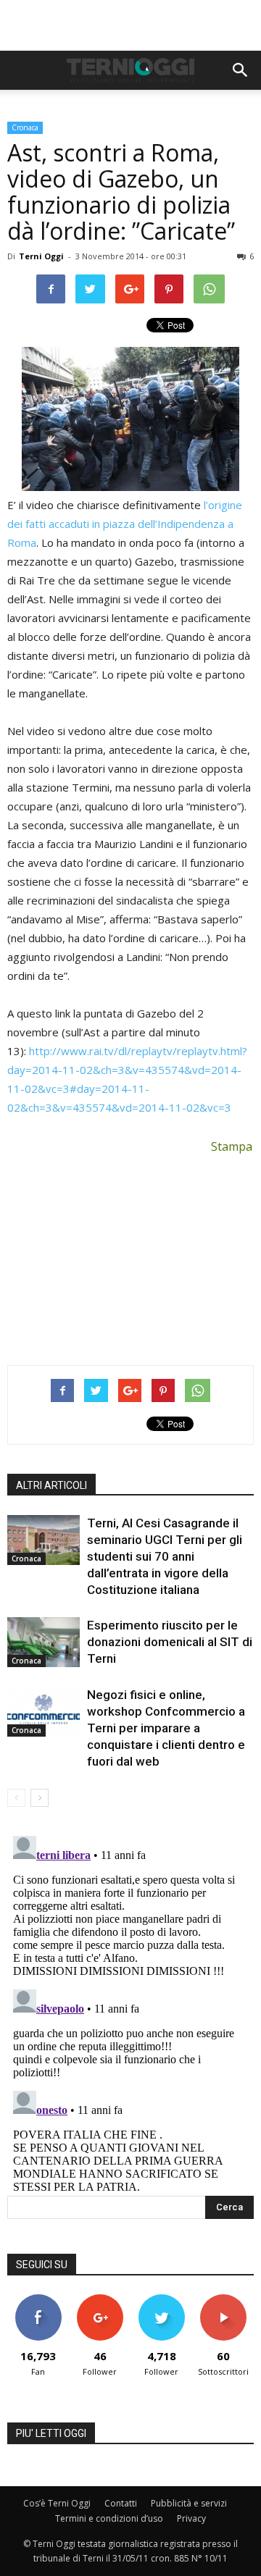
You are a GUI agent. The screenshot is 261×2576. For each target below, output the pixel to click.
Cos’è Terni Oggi (57, 2503)
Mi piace (38, 2300)
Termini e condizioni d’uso (109, 2518)
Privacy (191, 2518)
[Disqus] (130, 2011)
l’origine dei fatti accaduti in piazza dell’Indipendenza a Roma (125, 524)
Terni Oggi (41, 256)
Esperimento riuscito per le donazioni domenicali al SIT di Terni (170, 1642)
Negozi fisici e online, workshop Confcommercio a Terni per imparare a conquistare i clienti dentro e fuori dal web (166, 1728)
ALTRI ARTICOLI (51, 1485)
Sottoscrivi (223, 2300)
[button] (241, 70)
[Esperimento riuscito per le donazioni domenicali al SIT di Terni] (43, 1642)
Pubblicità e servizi (189, 2503)
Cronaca (25, 127)
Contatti (121, 2503)
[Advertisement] (130, 25)
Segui (100, 2300)
